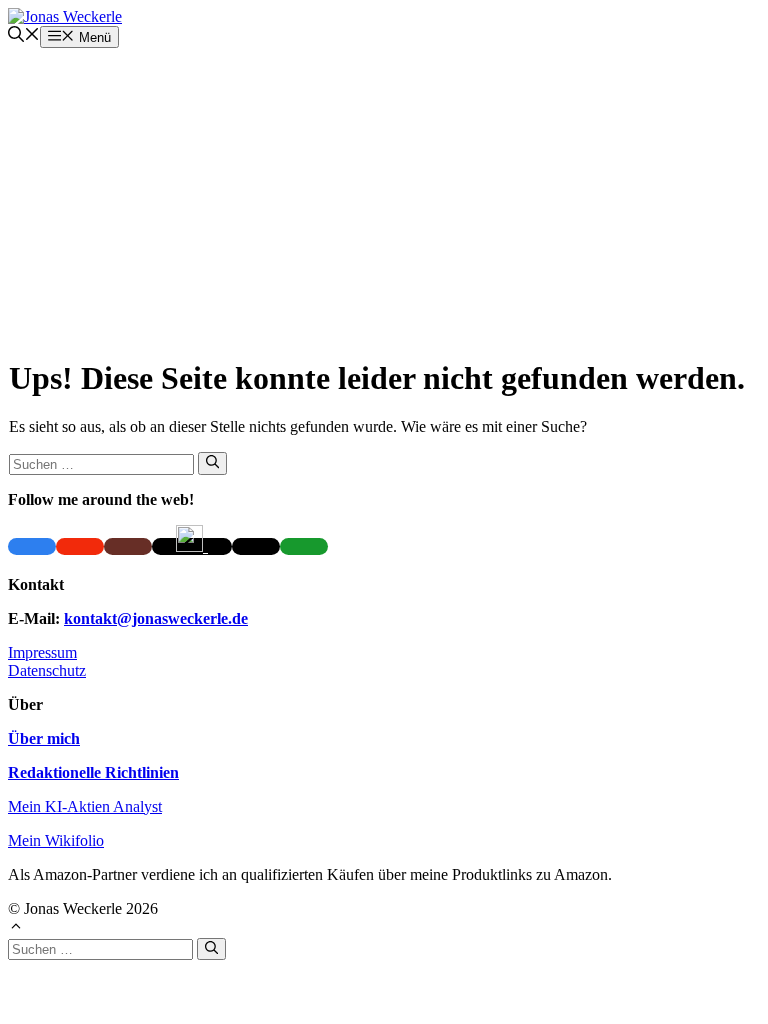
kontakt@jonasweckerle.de (156, 618)
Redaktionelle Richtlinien (93, 772)
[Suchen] (212, 463)
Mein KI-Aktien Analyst (85, 806)
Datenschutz (47, 670)
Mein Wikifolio (56, 840)
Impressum (42, 652)
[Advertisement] (384, 198)
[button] (24, 36)
